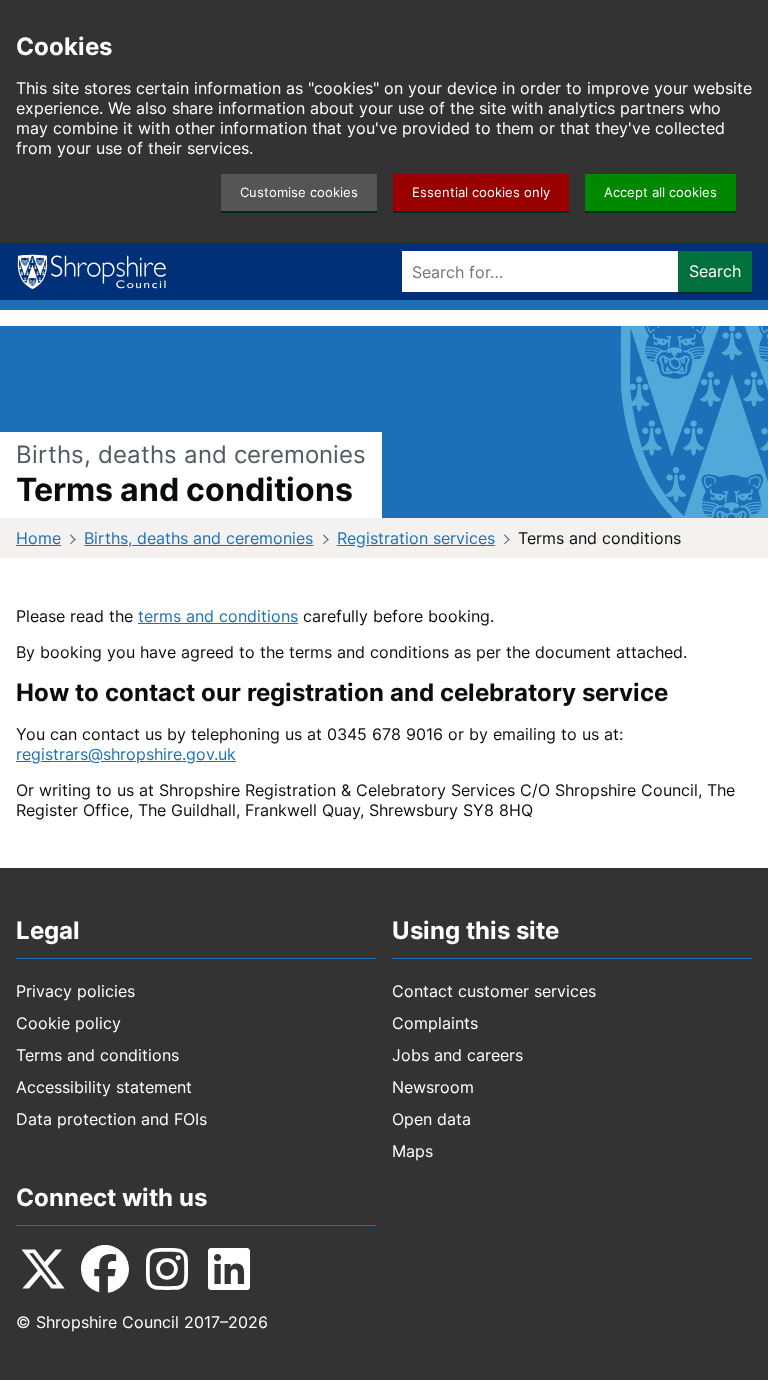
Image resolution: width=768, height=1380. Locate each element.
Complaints (435, 1023)
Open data (431, 1119)
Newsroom (433, 1087)
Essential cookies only (481, 192)
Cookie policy (68, 1023)
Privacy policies (75, 991)
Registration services (416, 538)
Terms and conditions (97, 1055)
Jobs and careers (457, 1055)
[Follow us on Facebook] (105, 1269)
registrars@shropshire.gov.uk (126, 754)
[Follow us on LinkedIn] (229, 1269)
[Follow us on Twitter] (43, 1269)
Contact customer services (494, 991)
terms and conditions (218, 616)
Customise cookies (299, 192)
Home (38, 538)
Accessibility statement (104, 1087)
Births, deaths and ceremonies (198, 538)
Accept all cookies (660, 192)
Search (715, 271)
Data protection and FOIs (111, 1119)
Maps (412, 1151)
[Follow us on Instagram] (167, 1269)
